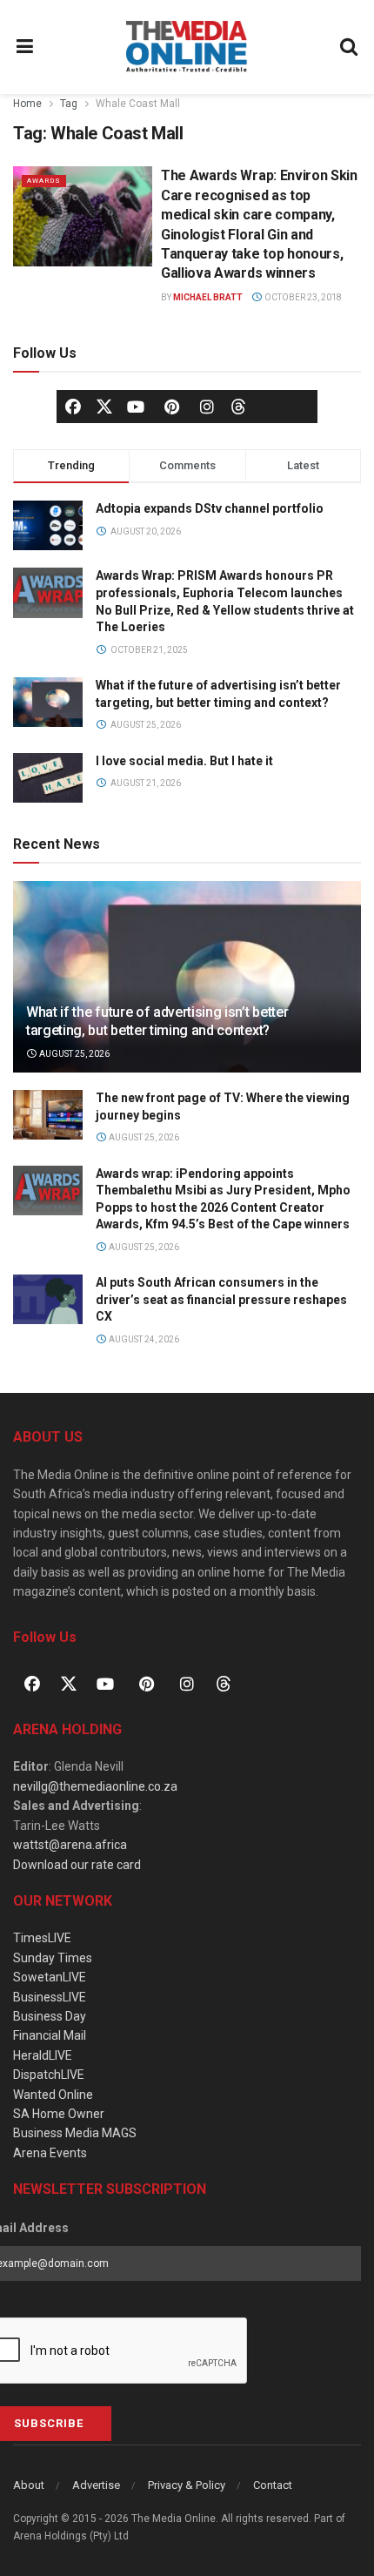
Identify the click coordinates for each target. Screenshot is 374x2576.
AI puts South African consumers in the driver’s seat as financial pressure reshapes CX (221, 1299)
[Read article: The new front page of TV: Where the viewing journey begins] (48, 1115)
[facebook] (73, 407)
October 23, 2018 (302, 297)
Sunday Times (53, 1958)
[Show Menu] (25, 47)
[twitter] (104, 406)
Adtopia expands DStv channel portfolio (210, 508)
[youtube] (136, 407)
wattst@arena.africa (70, 1845)
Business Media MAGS (75, 2133)
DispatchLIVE (49, 2075)
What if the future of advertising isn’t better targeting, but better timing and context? (157, 1021)
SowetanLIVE (50, 1977)
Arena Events (50, 2153)
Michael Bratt (208, 297)
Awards (44, 181)
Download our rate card (77, 1865)
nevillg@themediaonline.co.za (95, 1786)
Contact (273, 2485)
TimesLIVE (42, 1938)
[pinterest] (171, 407)
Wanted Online (53, 2095)
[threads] (238, 406)
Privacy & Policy (187, 2485)
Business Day (50, 2016)
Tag (69, 104)
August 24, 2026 (143, 1339)
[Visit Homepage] (187, 47)
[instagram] (207, 407)
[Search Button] (350, 47)
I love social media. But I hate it (184, 761)
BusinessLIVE (50, 1997)
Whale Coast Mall (138, 104)
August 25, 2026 (73, 1054)
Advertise (96, 2485)
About (29, 2485)
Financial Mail (50, 2035)
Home (27, 104)
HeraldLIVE (43, 2055)
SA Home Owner (59, 2114)
